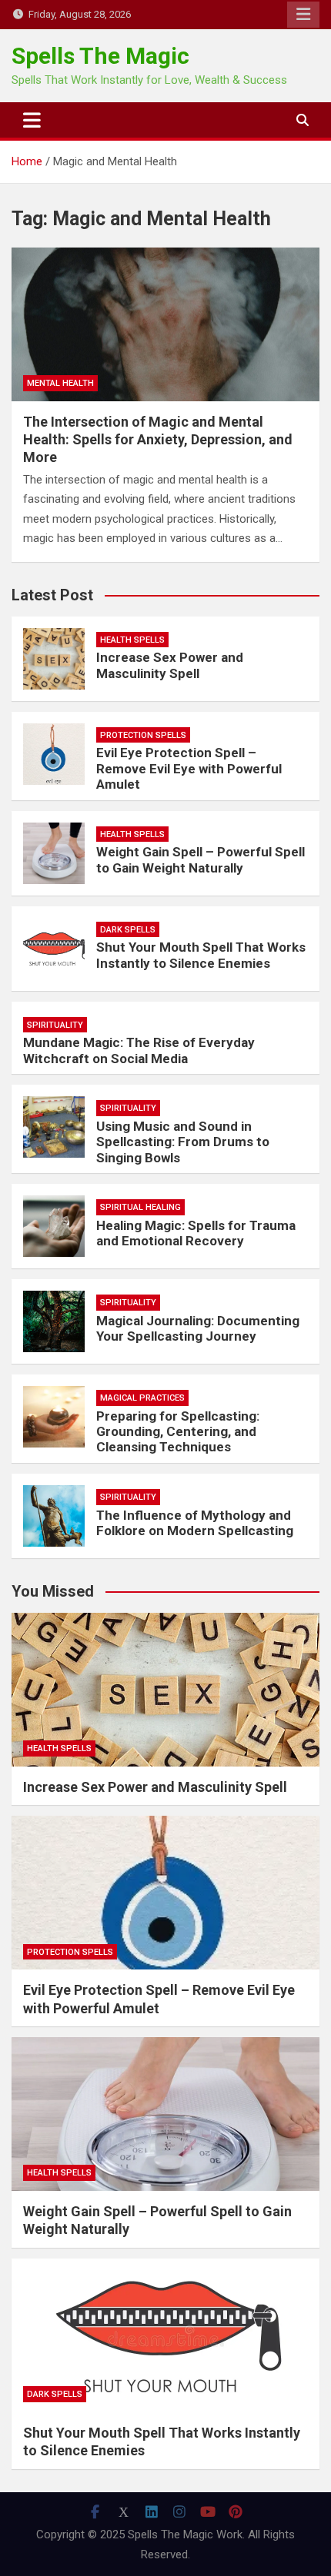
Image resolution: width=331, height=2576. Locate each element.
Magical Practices (142, 1398)
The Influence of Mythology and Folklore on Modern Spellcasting (195, 1523)
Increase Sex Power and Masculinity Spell (170, 665)
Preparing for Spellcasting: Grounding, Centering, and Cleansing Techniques (178, 1432)
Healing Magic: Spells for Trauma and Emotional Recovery (196, 1233)
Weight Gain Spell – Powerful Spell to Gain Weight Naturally (201, 859)
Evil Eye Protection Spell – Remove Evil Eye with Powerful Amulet (189, 768)
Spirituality (55, 1025)
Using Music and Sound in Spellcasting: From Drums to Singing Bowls (183, 1142)
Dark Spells (128, 930)
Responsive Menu (303, 15)
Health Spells (132, 640)
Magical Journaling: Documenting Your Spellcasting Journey (198, 1328)
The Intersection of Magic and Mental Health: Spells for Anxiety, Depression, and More (158, 440)
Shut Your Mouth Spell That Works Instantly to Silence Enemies (201, 955)
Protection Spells (143, 735)
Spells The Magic (100, 56)
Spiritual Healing (140, 1207)
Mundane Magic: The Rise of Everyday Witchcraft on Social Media (139, 1050)
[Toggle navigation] (32, 120)
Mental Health (60, 383)
